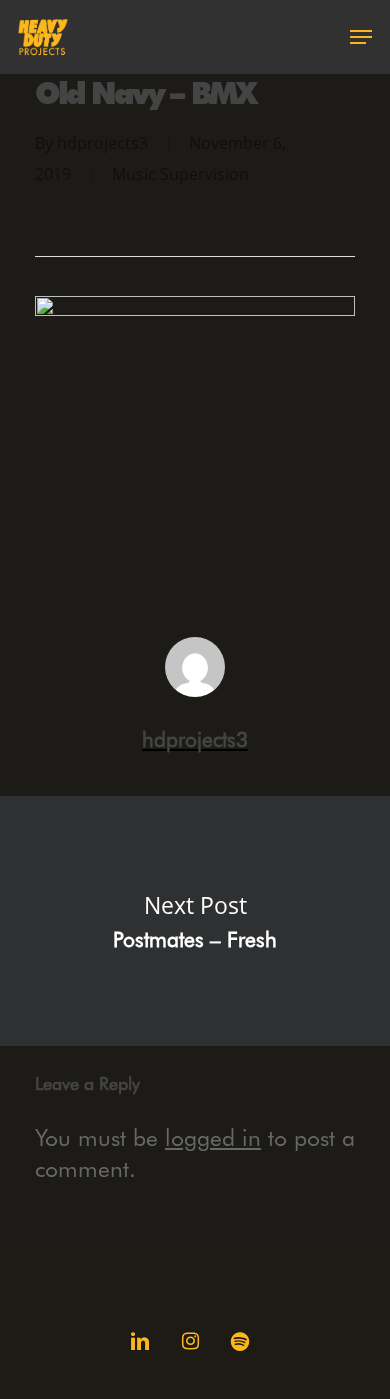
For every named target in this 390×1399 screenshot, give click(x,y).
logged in (213, 1137)
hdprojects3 (102, 143)
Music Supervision (180, 174)
